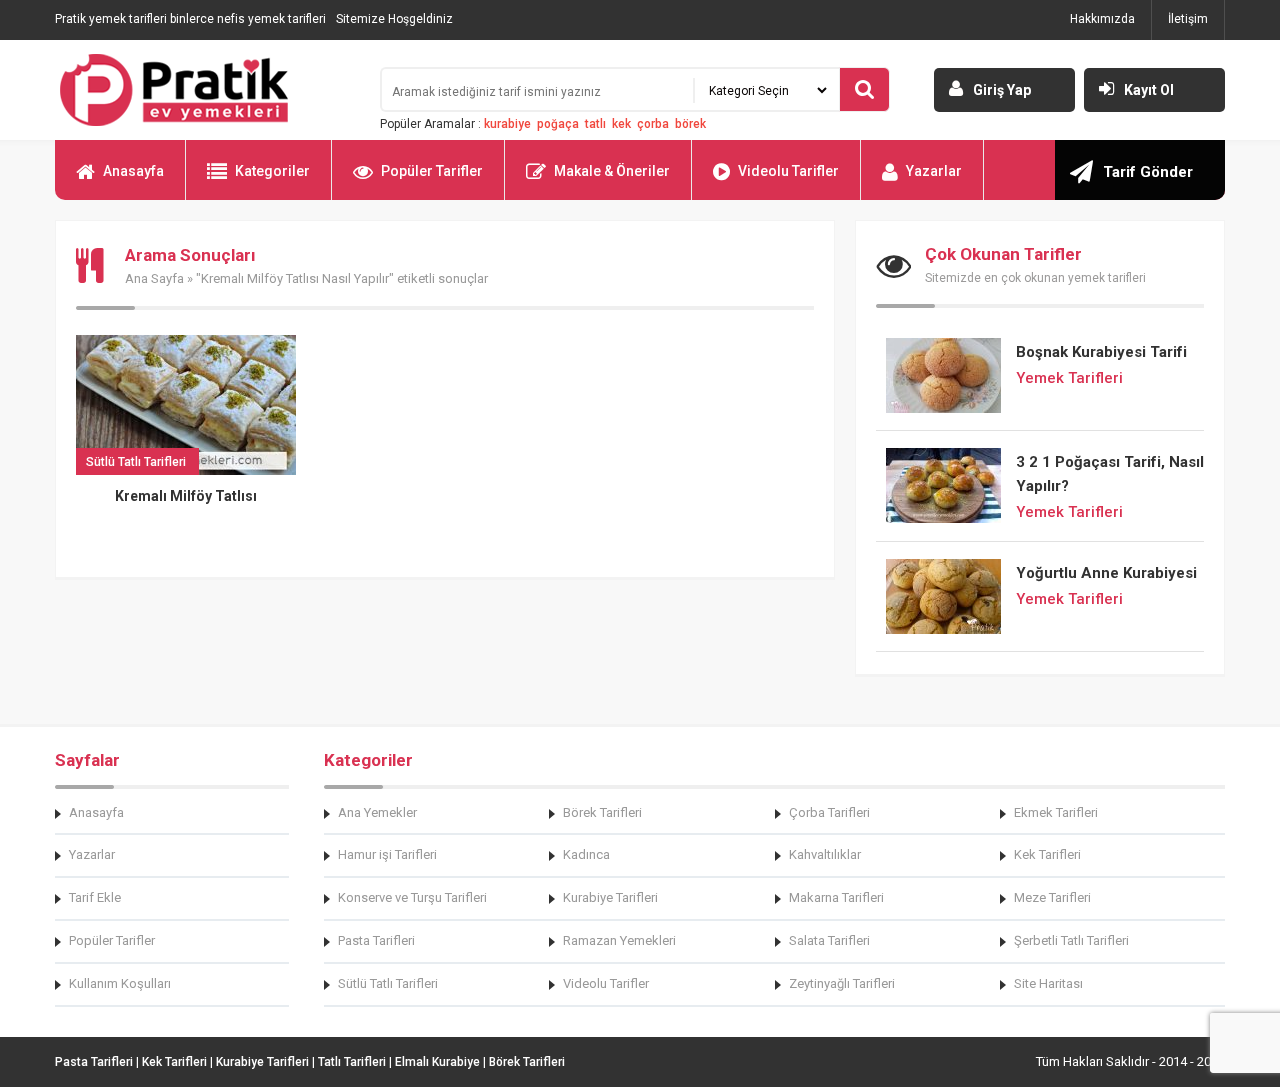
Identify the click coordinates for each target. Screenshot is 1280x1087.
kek (621, 124)
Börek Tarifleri (602, 812)
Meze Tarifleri (1052, 897)
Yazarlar (934, 171)
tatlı (595, 124)
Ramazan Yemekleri (619, 940)
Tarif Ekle (95, 897)
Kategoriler (272, 171)
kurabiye (507, 124)
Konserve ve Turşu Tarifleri (412, 897)
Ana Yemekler (377, 812)
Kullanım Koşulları (120, 983)
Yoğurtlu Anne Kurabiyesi (1106, 573)
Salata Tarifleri (829, 940)
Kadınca (586, 854)
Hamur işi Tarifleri (387, 854)
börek (690, 124)
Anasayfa (133, 171)
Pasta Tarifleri (376, 940)
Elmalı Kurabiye (437, 1062)
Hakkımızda (1102, 19)
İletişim (1188, 19)
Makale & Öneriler (612, 171)
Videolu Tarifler (788, 171)
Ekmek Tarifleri (1056, 812)
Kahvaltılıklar (825, 854)
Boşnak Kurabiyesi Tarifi (1101, 352)
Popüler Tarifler (432, 171)
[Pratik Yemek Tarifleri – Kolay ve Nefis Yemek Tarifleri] (205, 90)
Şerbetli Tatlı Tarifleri (1071, 940)
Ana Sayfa (154, 278)
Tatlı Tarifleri (352, 1062)
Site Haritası (1048, 983)
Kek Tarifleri (1047, 854)
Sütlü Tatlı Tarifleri (388, 983)
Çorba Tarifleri (829, 812)
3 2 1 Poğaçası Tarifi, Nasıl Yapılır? (1110, 474)
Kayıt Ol (1149, 90)
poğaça (558, 124)
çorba (653, 124)
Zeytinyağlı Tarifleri (842, 983)
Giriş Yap (1002, 90)
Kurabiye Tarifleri (610, 897)
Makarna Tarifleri (836, 897)
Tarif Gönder (1148, 172)
